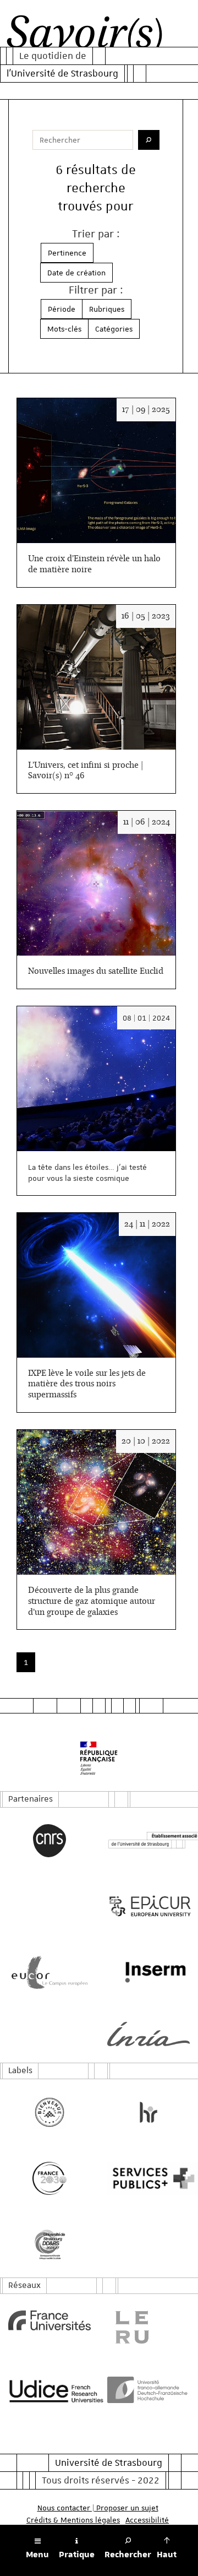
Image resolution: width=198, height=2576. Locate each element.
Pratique (77, 2555)
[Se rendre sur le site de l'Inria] (148, 2034)
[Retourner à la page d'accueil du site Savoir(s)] (84, 35)
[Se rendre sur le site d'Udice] (50, 2391)
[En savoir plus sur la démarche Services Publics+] (148, 2178)
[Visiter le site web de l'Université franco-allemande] (148, 2390)
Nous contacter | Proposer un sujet (98, 2508)
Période (62, 309)
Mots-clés (64, 329)
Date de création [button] (76, 273)
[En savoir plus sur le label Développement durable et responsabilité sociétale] (50, 2244)
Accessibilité (147, 2520)
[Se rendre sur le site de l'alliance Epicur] (148, 1906)
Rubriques (107, 309)
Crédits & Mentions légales (73, 2520)
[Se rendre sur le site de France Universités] (50, 2320)
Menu (37, 2555)
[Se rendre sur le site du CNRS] (50, 1841)
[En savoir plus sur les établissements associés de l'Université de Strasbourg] (148, 1840)
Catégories (114, 329)
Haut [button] (167, 2555)
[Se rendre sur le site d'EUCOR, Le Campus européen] (50, 1972)
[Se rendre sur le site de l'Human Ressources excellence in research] (148, 2112)
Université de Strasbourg (109, 2463)
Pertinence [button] (67, 253)
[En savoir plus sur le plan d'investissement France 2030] (50, 2178)
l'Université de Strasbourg (62, 73)
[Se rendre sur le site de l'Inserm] (148, 1972)
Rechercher (128, 2555)
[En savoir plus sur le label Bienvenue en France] (50, 2112)
